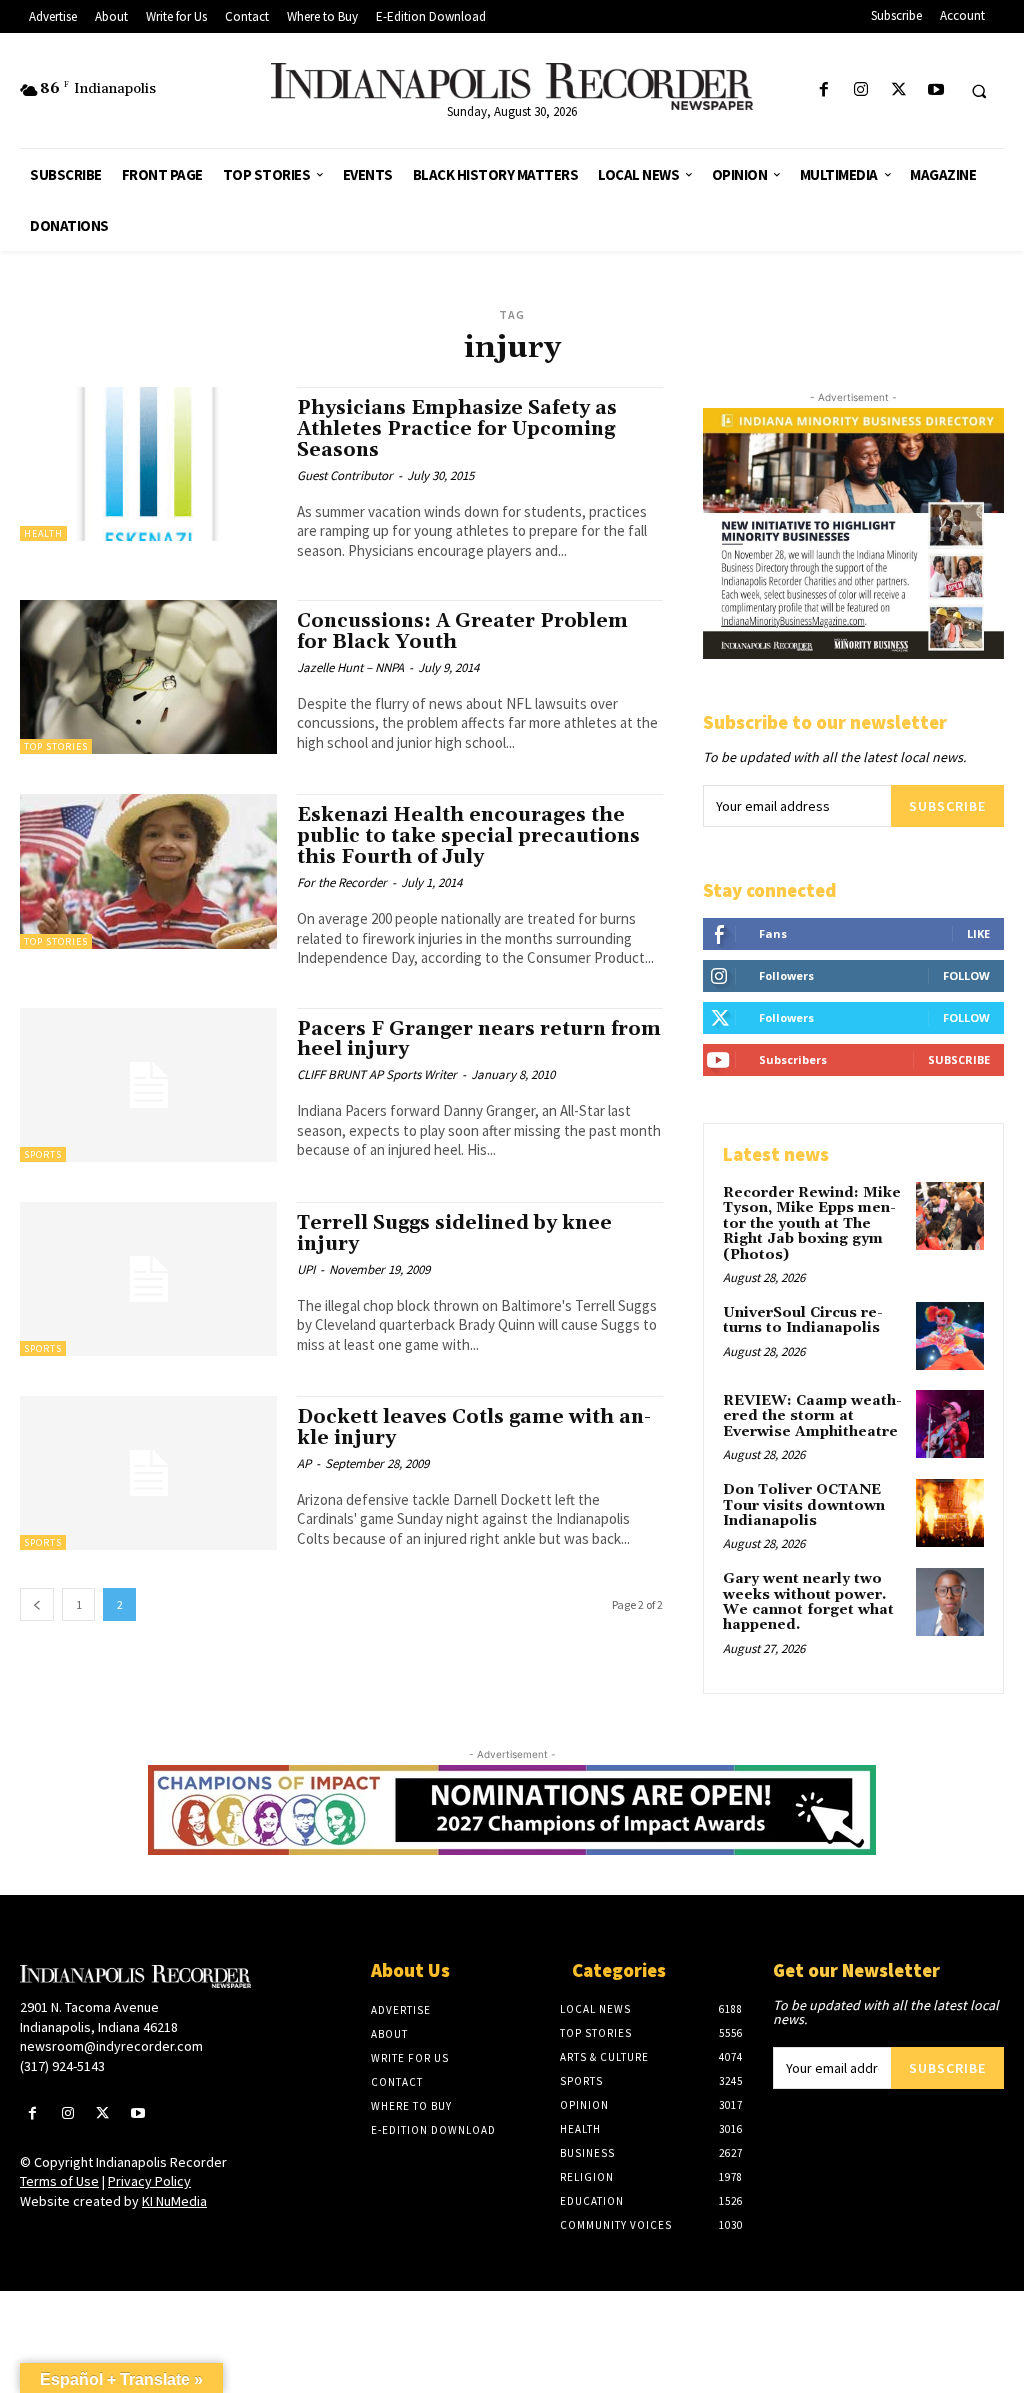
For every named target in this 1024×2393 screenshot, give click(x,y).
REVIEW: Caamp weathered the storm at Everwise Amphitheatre (812, 1416)
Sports (43, 1154)
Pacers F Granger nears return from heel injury (479, 1039)
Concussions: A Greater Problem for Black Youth (462, 631)
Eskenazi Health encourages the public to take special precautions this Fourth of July (468, 836)
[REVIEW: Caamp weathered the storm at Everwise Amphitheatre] (950, 1424)
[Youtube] (935, 90)
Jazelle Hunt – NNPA (350, 667)
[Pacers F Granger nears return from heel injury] (148, 1085)
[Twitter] (898, 90)
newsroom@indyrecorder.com (111, 2046)
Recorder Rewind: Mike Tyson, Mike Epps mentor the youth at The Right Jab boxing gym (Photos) (812, 1224)
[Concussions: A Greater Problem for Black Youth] (148, 677)
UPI (306, 1269)
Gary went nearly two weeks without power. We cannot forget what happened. (808, 1602)
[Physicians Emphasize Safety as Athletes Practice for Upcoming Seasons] (148, 464)
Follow (966, 975)
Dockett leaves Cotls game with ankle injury (474, 1427)
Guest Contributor (345, 475)
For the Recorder (342, 882)
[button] (979, 91)
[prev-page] (37, 1604)
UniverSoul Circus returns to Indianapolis (803, 1320)
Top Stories (56, 746)
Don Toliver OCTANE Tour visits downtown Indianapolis (804, 1505)
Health (43, 533)
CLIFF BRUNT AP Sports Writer (377, 1074)
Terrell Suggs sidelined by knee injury (454, 1233)
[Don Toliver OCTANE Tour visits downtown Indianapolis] (950, 1513)
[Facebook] (824, 90)
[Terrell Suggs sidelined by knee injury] (148, 1279)
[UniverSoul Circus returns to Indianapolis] (950, 1336)
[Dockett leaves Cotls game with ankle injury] (148, 1473)
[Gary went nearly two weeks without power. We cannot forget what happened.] (950, 1602)
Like (978, 933)
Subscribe (947, 806)
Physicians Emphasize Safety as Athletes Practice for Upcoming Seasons (457, 429)
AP (304, 1463)
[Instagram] (861, 90)
